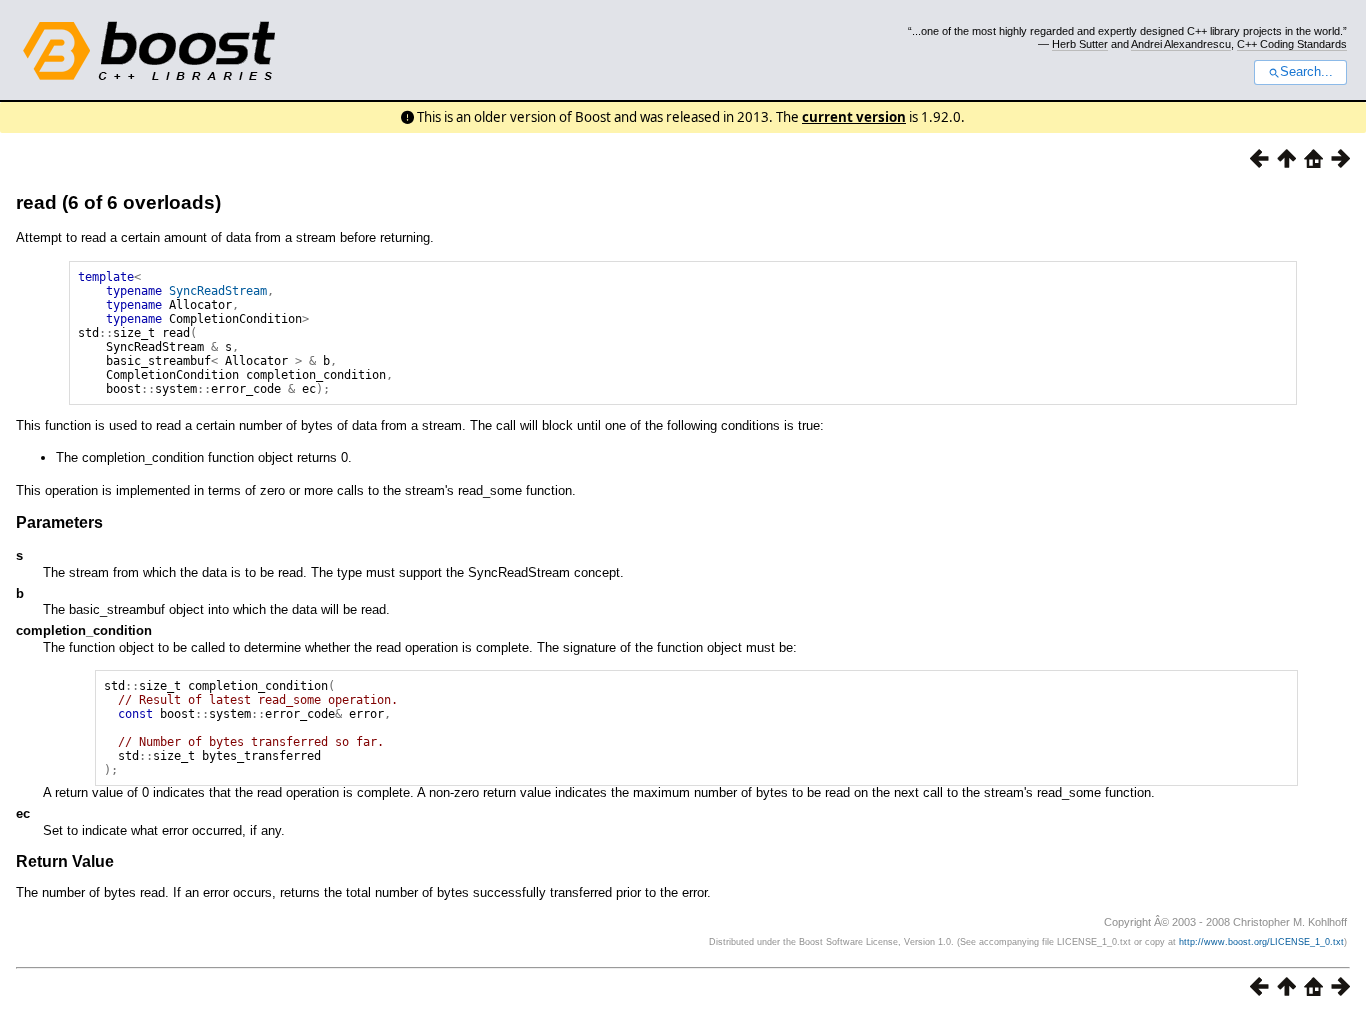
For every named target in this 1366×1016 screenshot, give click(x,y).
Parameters (59, 522)
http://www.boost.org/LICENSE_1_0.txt (1261, 942)
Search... (1306, 72)
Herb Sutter (1080, 44)
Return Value (65, 861)
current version (854, 117)
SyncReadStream (218, 291)
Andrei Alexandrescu (1181, 44)
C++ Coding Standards (1292, 44)
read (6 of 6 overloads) (118, 202)
